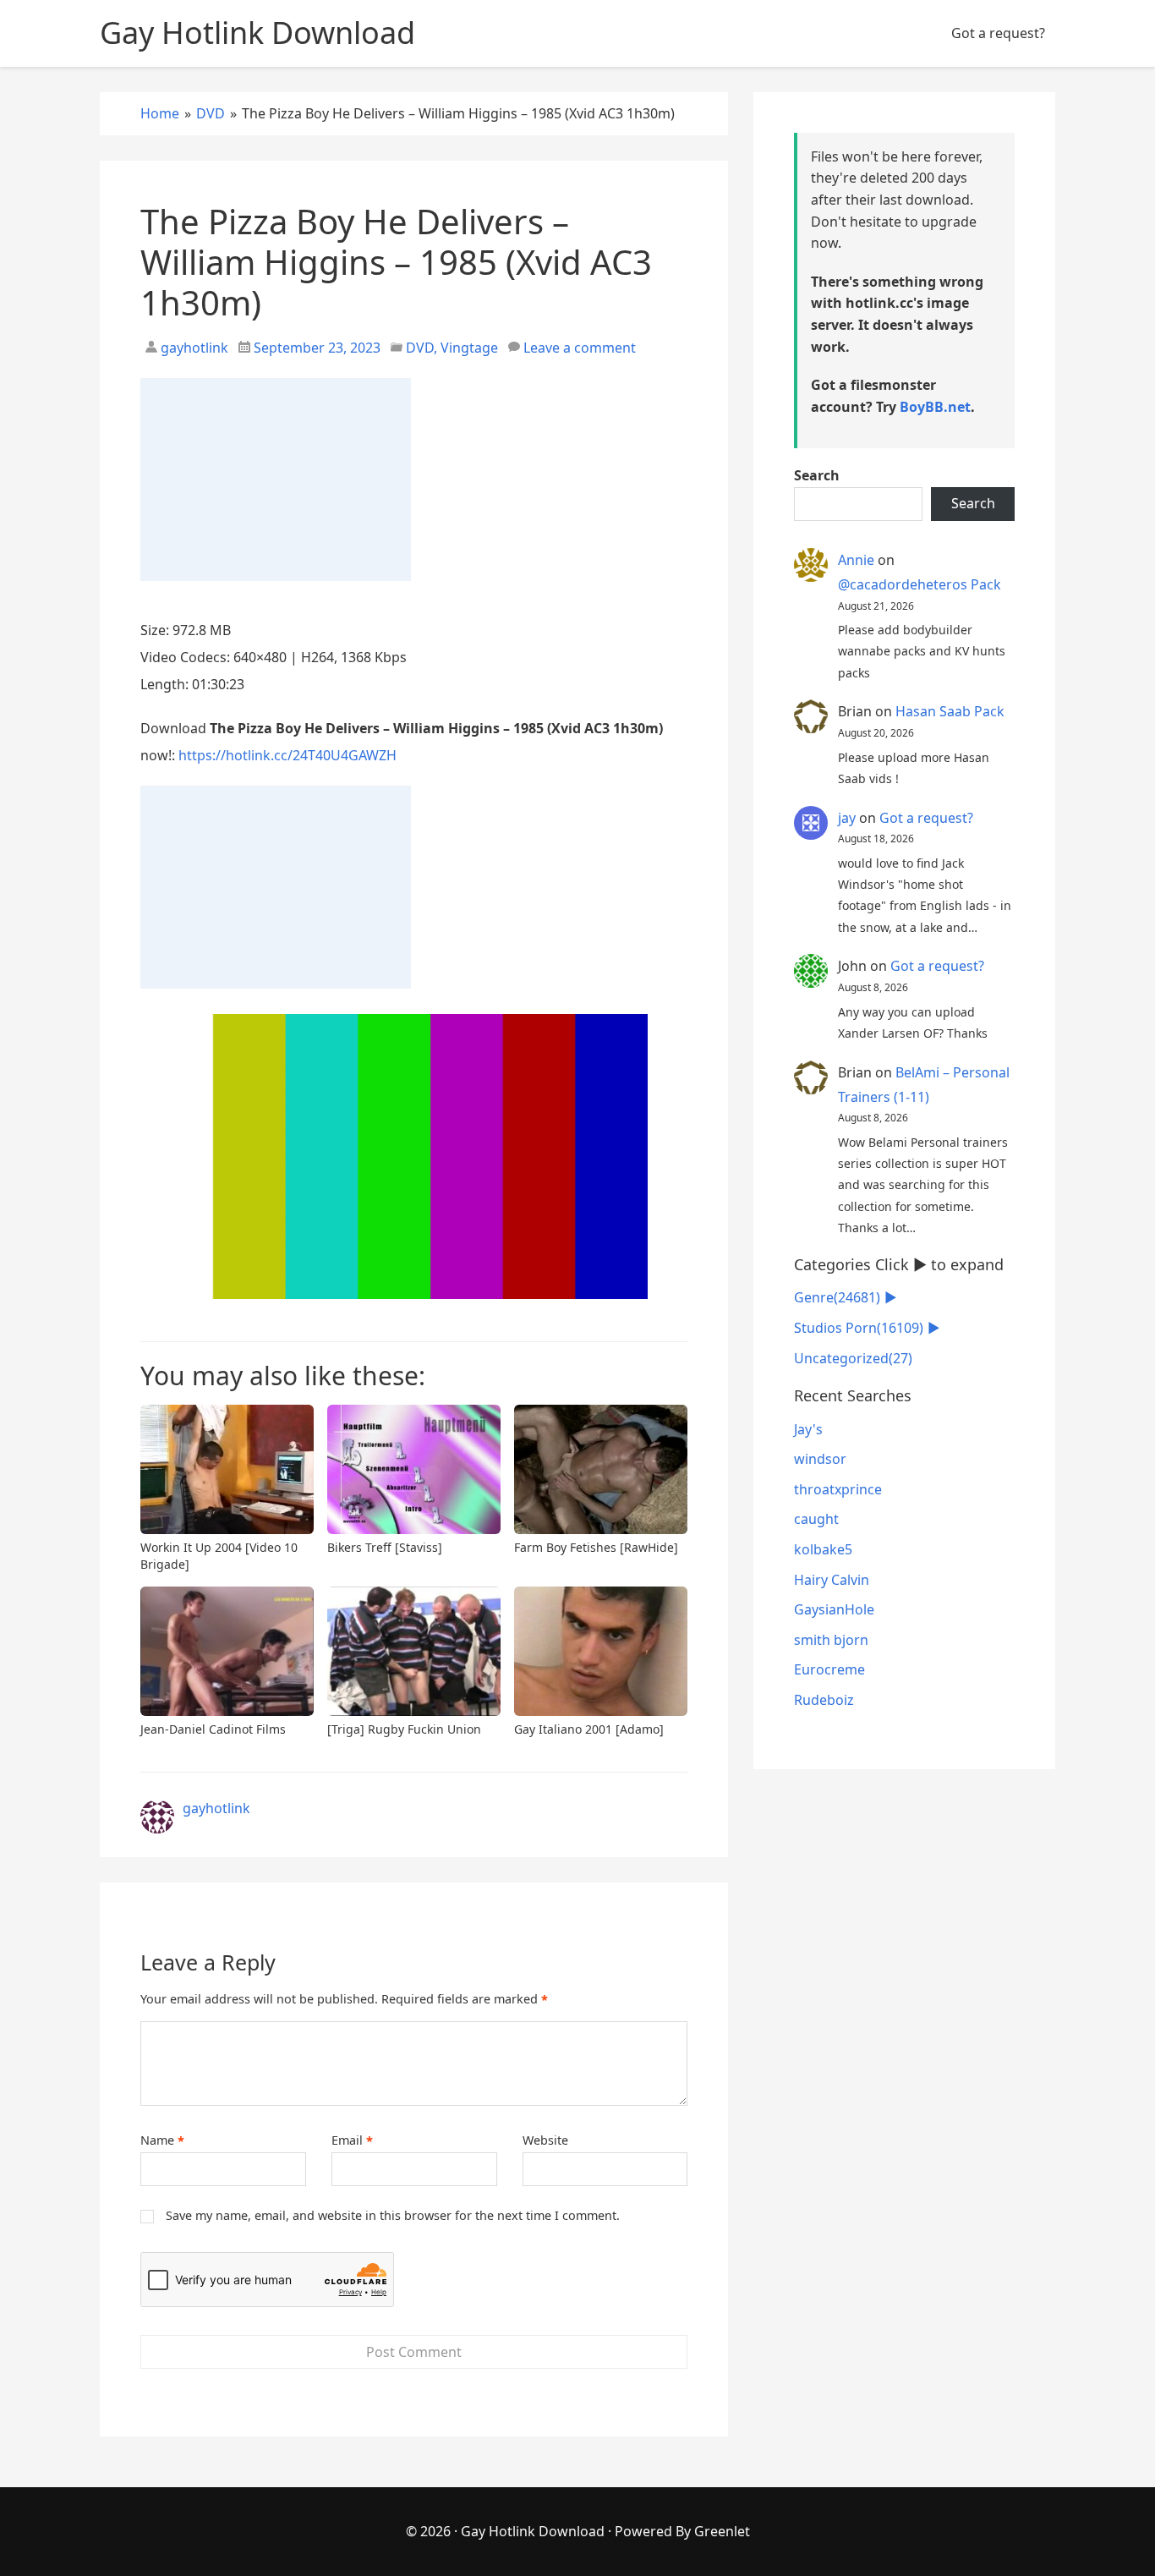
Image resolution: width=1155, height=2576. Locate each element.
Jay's (808, 1429)
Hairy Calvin (832, 1580)
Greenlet (722, 2531)
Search (817, 475)
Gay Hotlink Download (533, 2531)
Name (162, 2140)
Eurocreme (829, 1669)
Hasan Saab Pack (950, 711)
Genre (837, 1297)
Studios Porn (859, 1328)
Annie (856, 560)
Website (545, 2140)
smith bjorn (831, 1640)
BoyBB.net (935, 407)
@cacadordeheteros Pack (920, 584)
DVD (420, 348)
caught (816, 1519)
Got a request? (998, 33)
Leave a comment (580, 348)
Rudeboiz (824, 1700)
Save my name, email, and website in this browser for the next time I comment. (393, 2215)
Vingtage (469, 348)
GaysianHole (834, 1609)
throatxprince (838, 1489)
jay (847, 818)
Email (352, 2140)
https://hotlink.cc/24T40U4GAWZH (287, 755)
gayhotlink (193, 348)
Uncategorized (853, 1358)
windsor (820, 1459)
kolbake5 (823, 1549)
